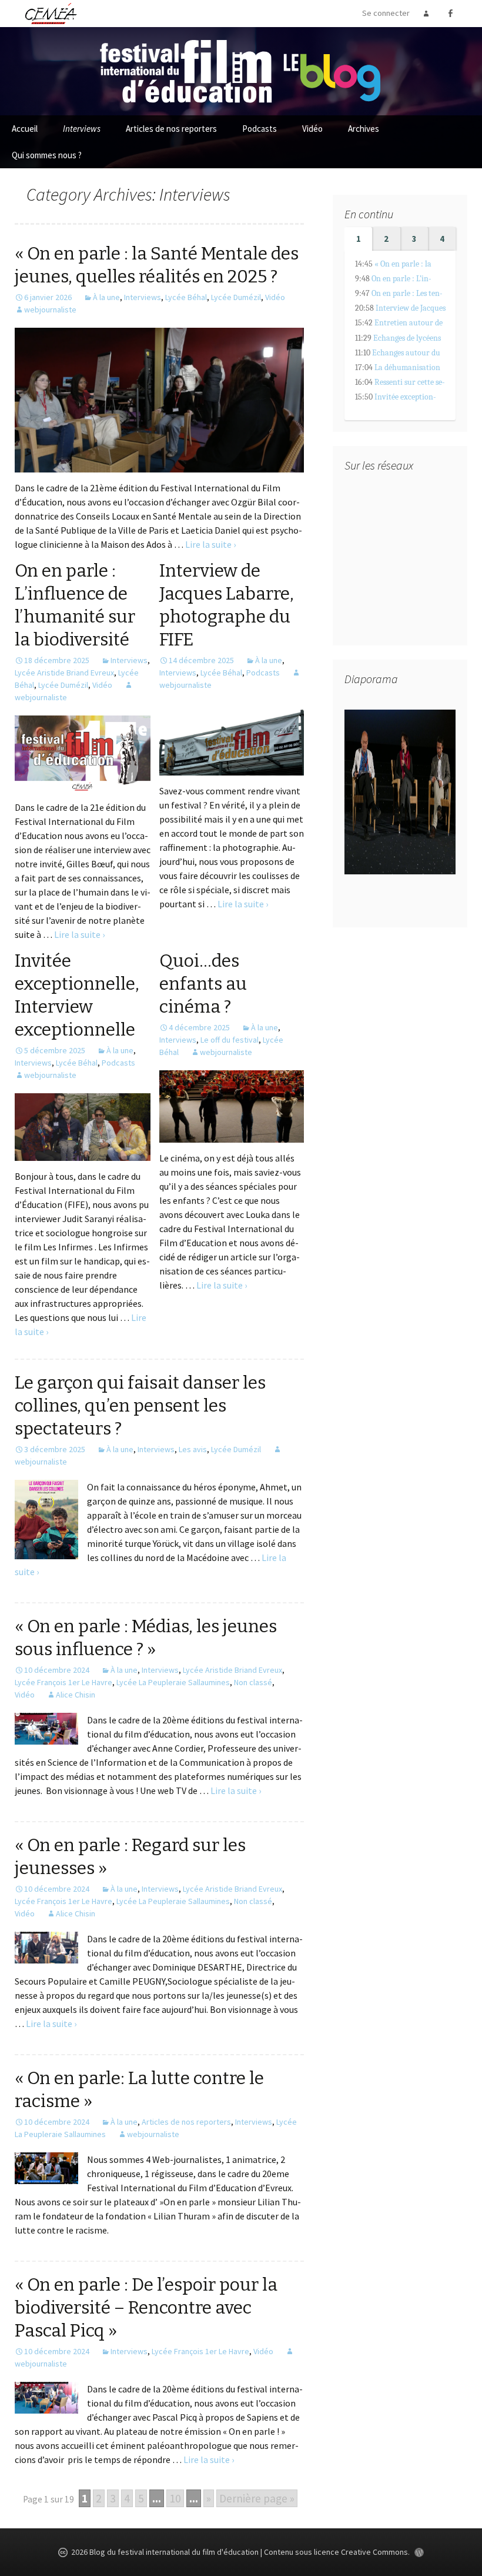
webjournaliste (50, 309)
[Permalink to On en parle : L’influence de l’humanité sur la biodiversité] (83, 753)
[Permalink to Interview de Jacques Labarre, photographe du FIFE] (232, 738)
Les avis (193, 1449)
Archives (364, 129)
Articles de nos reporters (171, 129)
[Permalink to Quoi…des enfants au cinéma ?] (232, 1105)
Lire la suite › (210, 544)
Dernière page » (257, 2498)
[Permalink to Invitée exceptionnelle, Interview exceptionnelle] (83, 1126)
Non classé (253, 1682)
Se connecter (386, 13)
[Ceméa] (51, 13)
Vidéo (312, 129)
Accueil (25, 129)
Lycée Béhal (186, 297)
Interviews (82, 129)
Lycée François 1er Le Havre (63, 1682)
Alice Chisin (76, 1695)
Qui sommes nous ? (47, 155)
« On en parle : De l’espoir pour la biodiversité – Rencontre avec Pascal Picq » (146, 2308)
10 (175, 2498)
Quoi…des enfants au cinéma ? (203, 984)
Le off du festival (230, 1040)
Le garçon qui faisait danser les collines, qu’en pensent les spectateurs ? (140, 1406)
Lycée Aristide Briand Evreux (64, 673)
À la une (106, 297)
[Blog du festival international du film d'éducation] (241, 70)
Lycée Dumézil (236, 297)
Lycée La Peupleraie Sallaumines (173, 1682)
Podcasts (260, 129)
